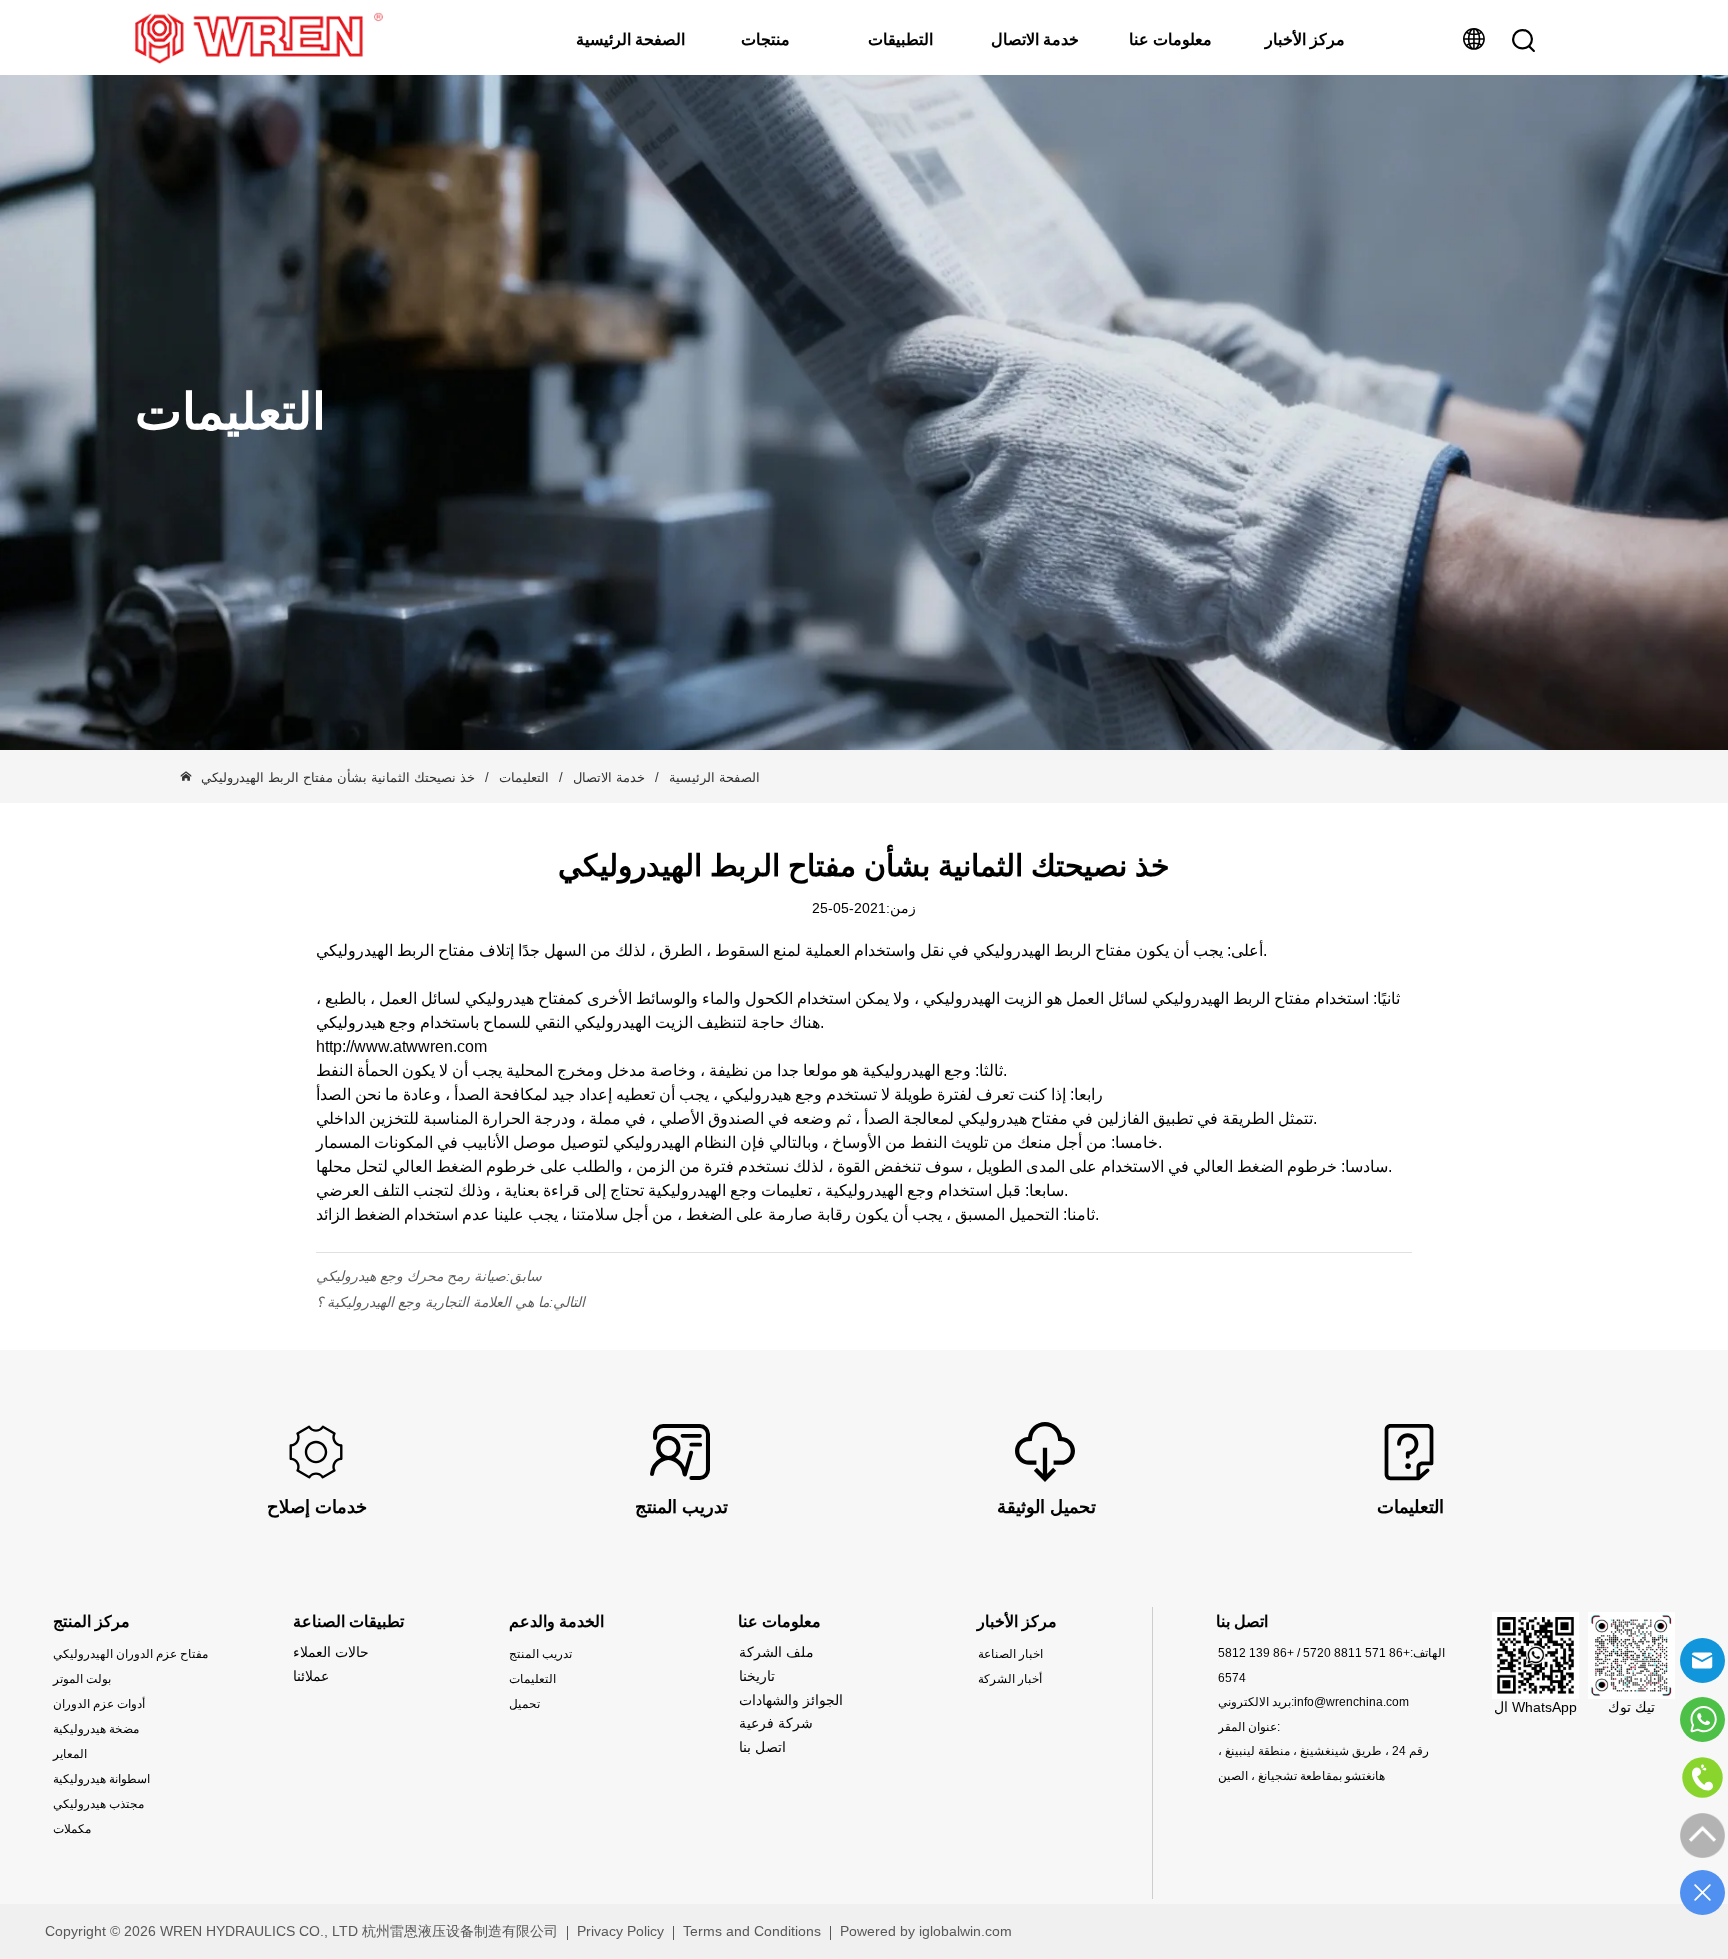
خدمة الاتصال (1035, 39)
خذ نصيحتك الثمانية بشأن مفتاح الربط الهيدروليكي (338, 777)
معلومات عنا (1170, 39)
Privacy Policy (620, 1931)
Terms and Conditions (752, 1931)
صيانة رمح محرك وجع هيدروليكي (411, 1276)
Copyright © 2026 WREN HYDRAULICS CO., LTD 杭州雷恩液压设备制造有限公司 (301, 1931)
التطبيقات (900, 39)
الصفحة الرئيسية (630, 39)
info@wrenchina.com (1351, 1702)
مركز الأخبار (1305, 39)
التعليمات (524, 777)
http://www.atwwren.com (401, 1046)
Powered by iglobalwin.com (926, 1931)
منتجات (765, 39)
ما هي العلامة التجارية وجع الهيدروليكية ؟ (432, 1302)
